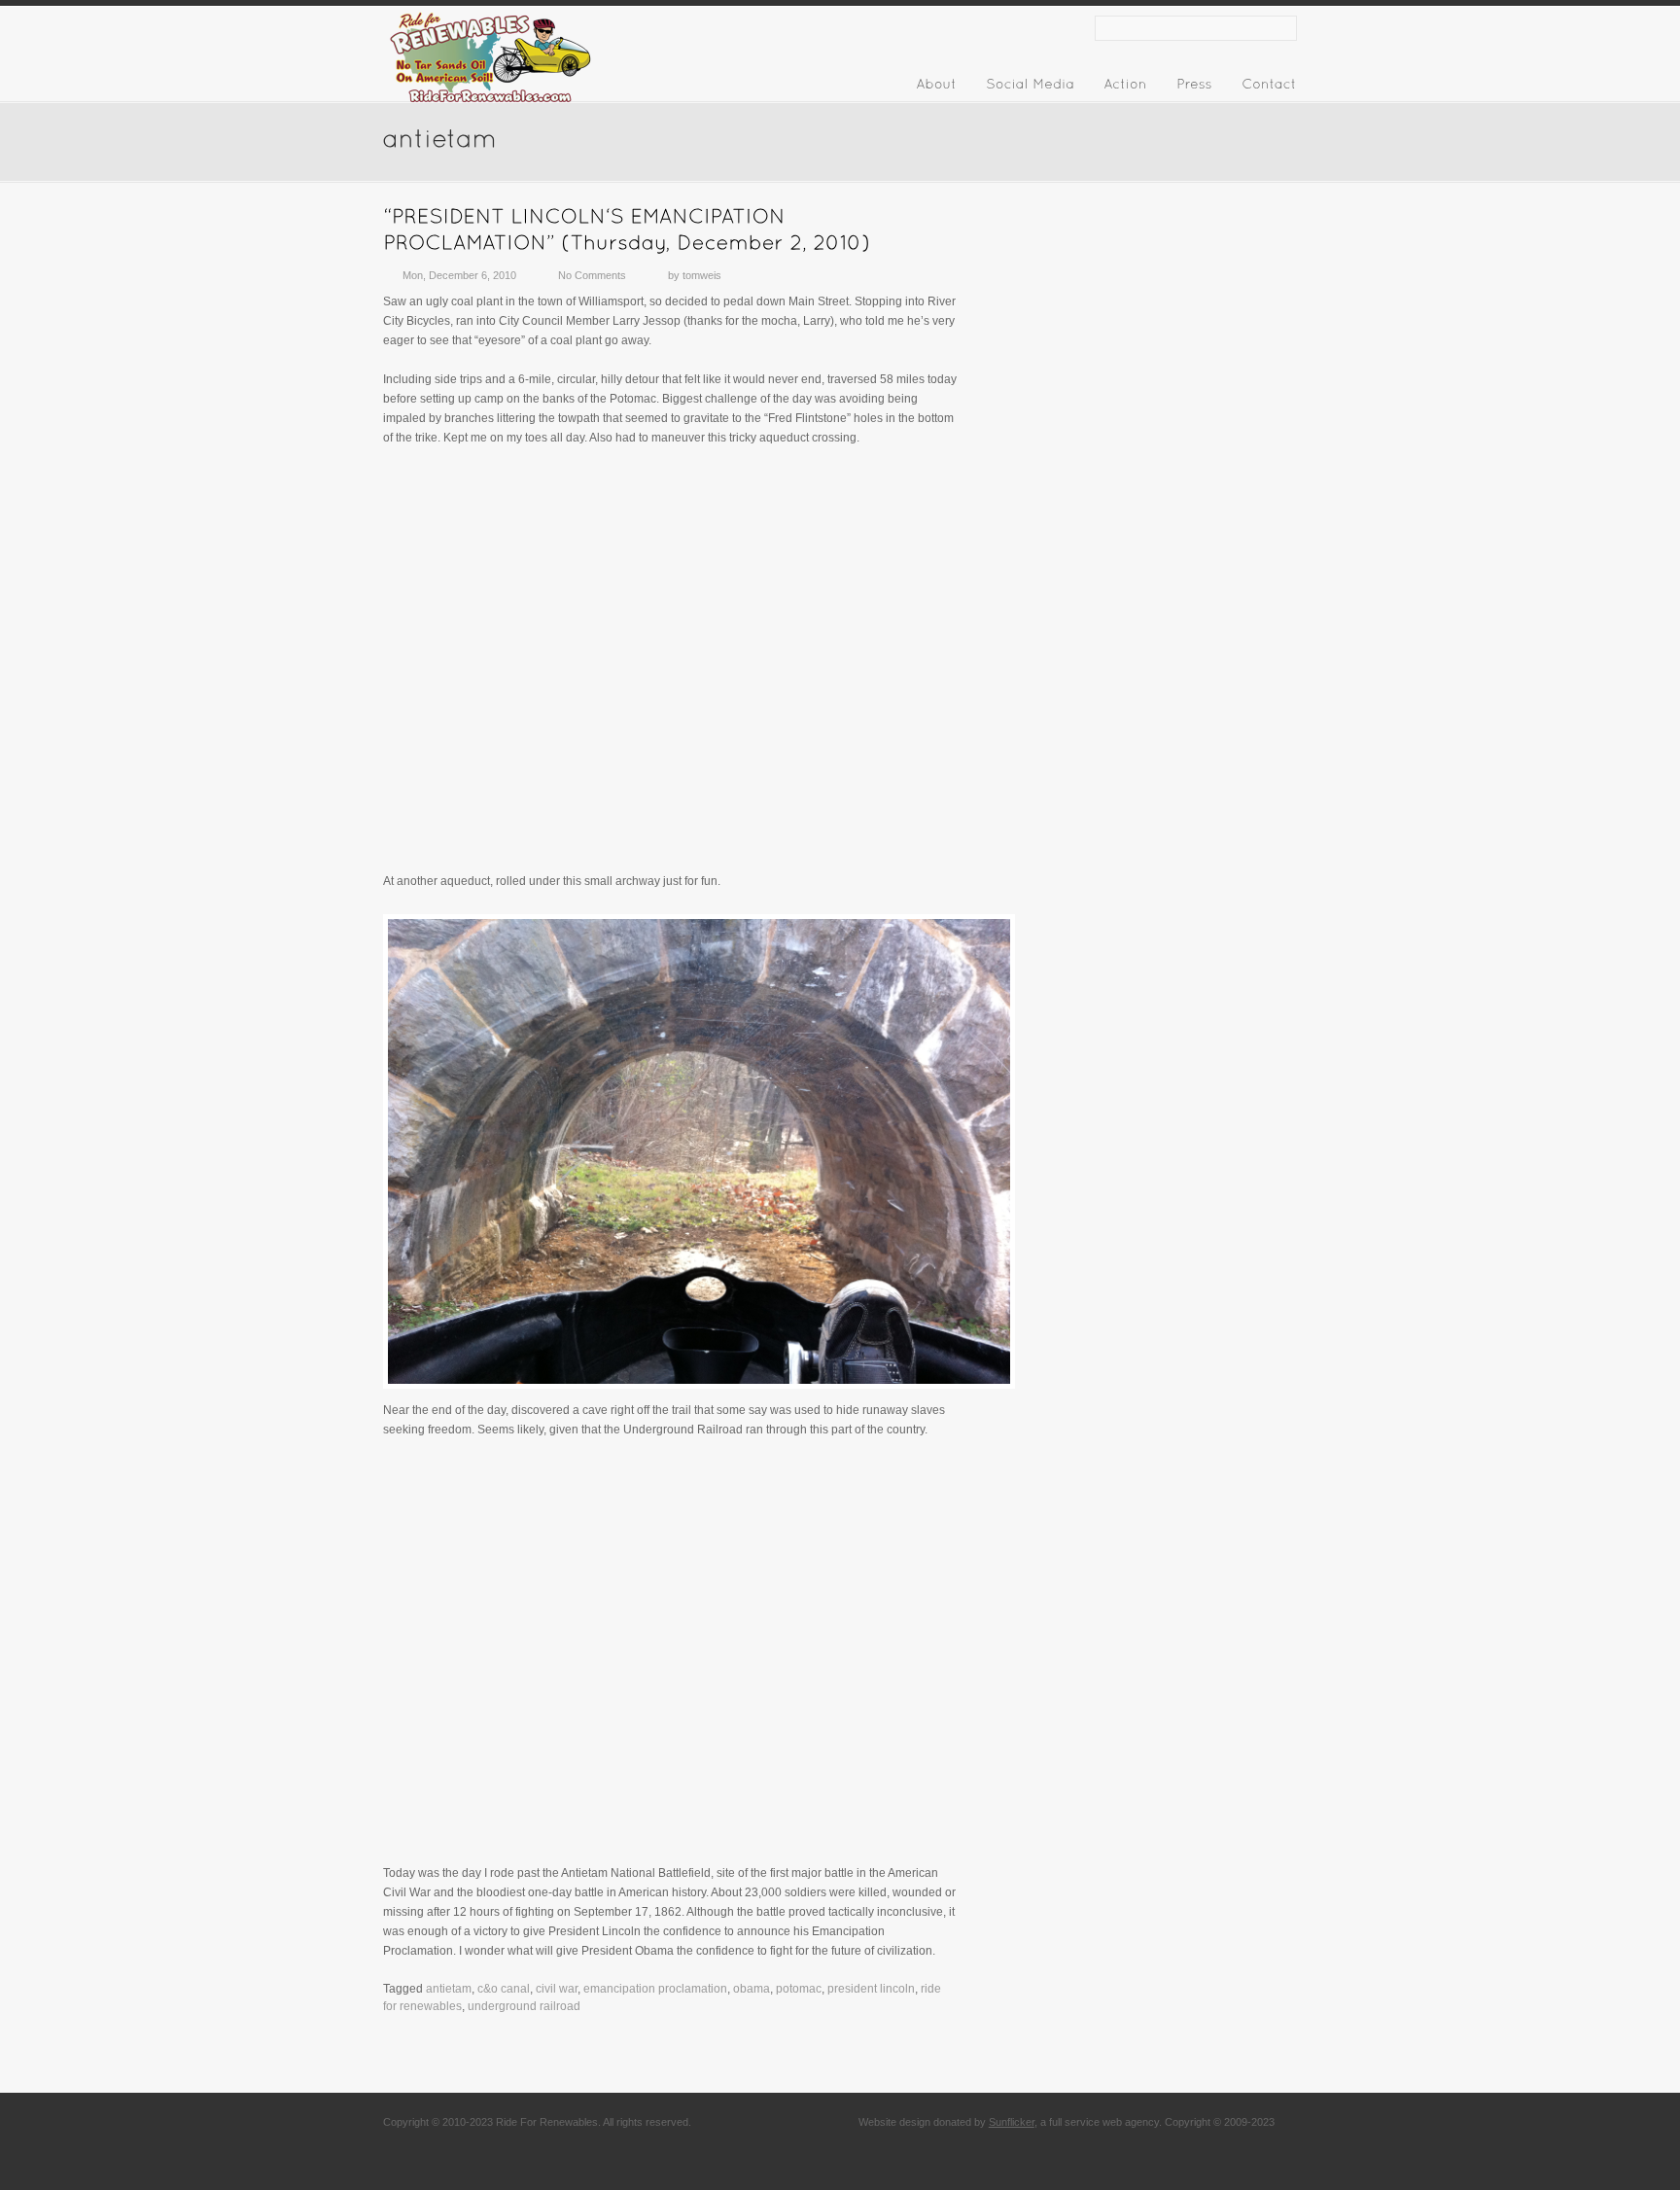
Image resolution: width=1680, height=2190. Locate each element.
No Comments (592, 275)
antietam (449, 1989)
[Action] (1125, 88)
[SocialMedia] (1030, 88)
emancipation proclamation (655, 1989)
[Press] (1194, 88)
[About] (936, 88)
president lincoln (871, 1989)
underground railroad (524, 2006)
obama (752, 1989)
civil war (557, 1989)
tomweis (702, 275)
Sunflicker (1012, 2122)
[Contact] (1269, 88)
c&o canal (504, 1989)
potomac (799, 1989)
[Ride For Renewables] (490, 104)
